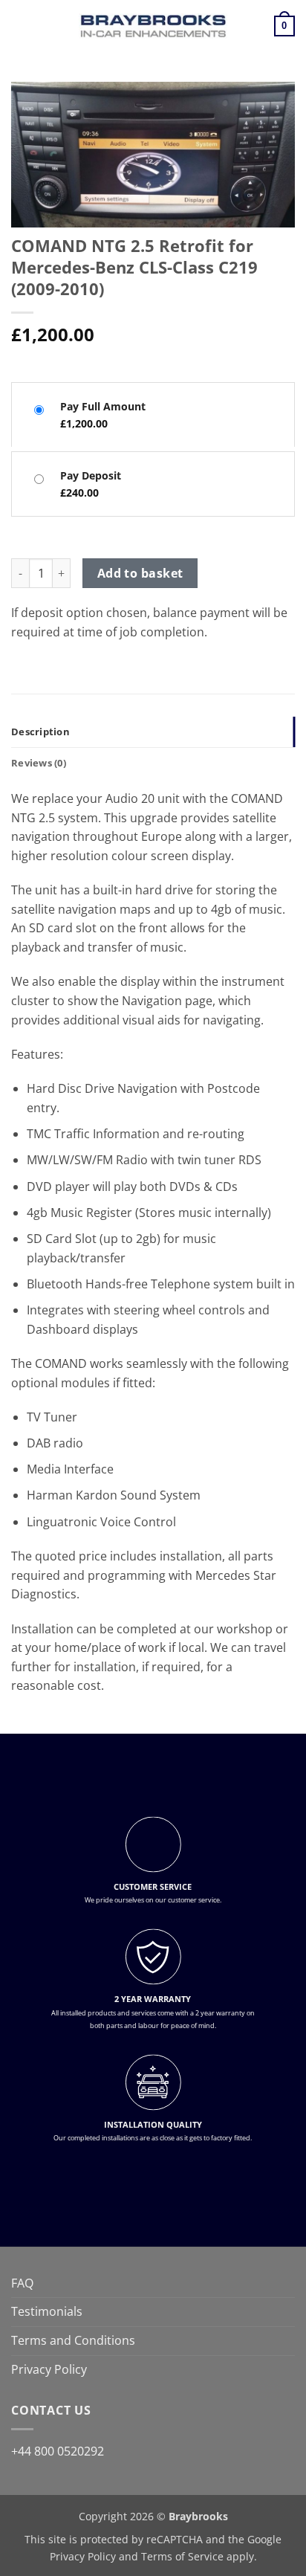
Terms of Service (182, 2556)
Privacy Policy (49, 2369)
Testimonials (47, 2311)
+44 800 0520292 (58, 2451)
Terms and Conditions (73, 2340)
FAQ (22, 2283)
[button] (20, 26)
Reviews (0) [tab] (39, 763)
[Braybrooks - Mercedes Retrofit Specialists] (153, 26)
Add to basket (140, 573)
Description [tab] (40, 732)
